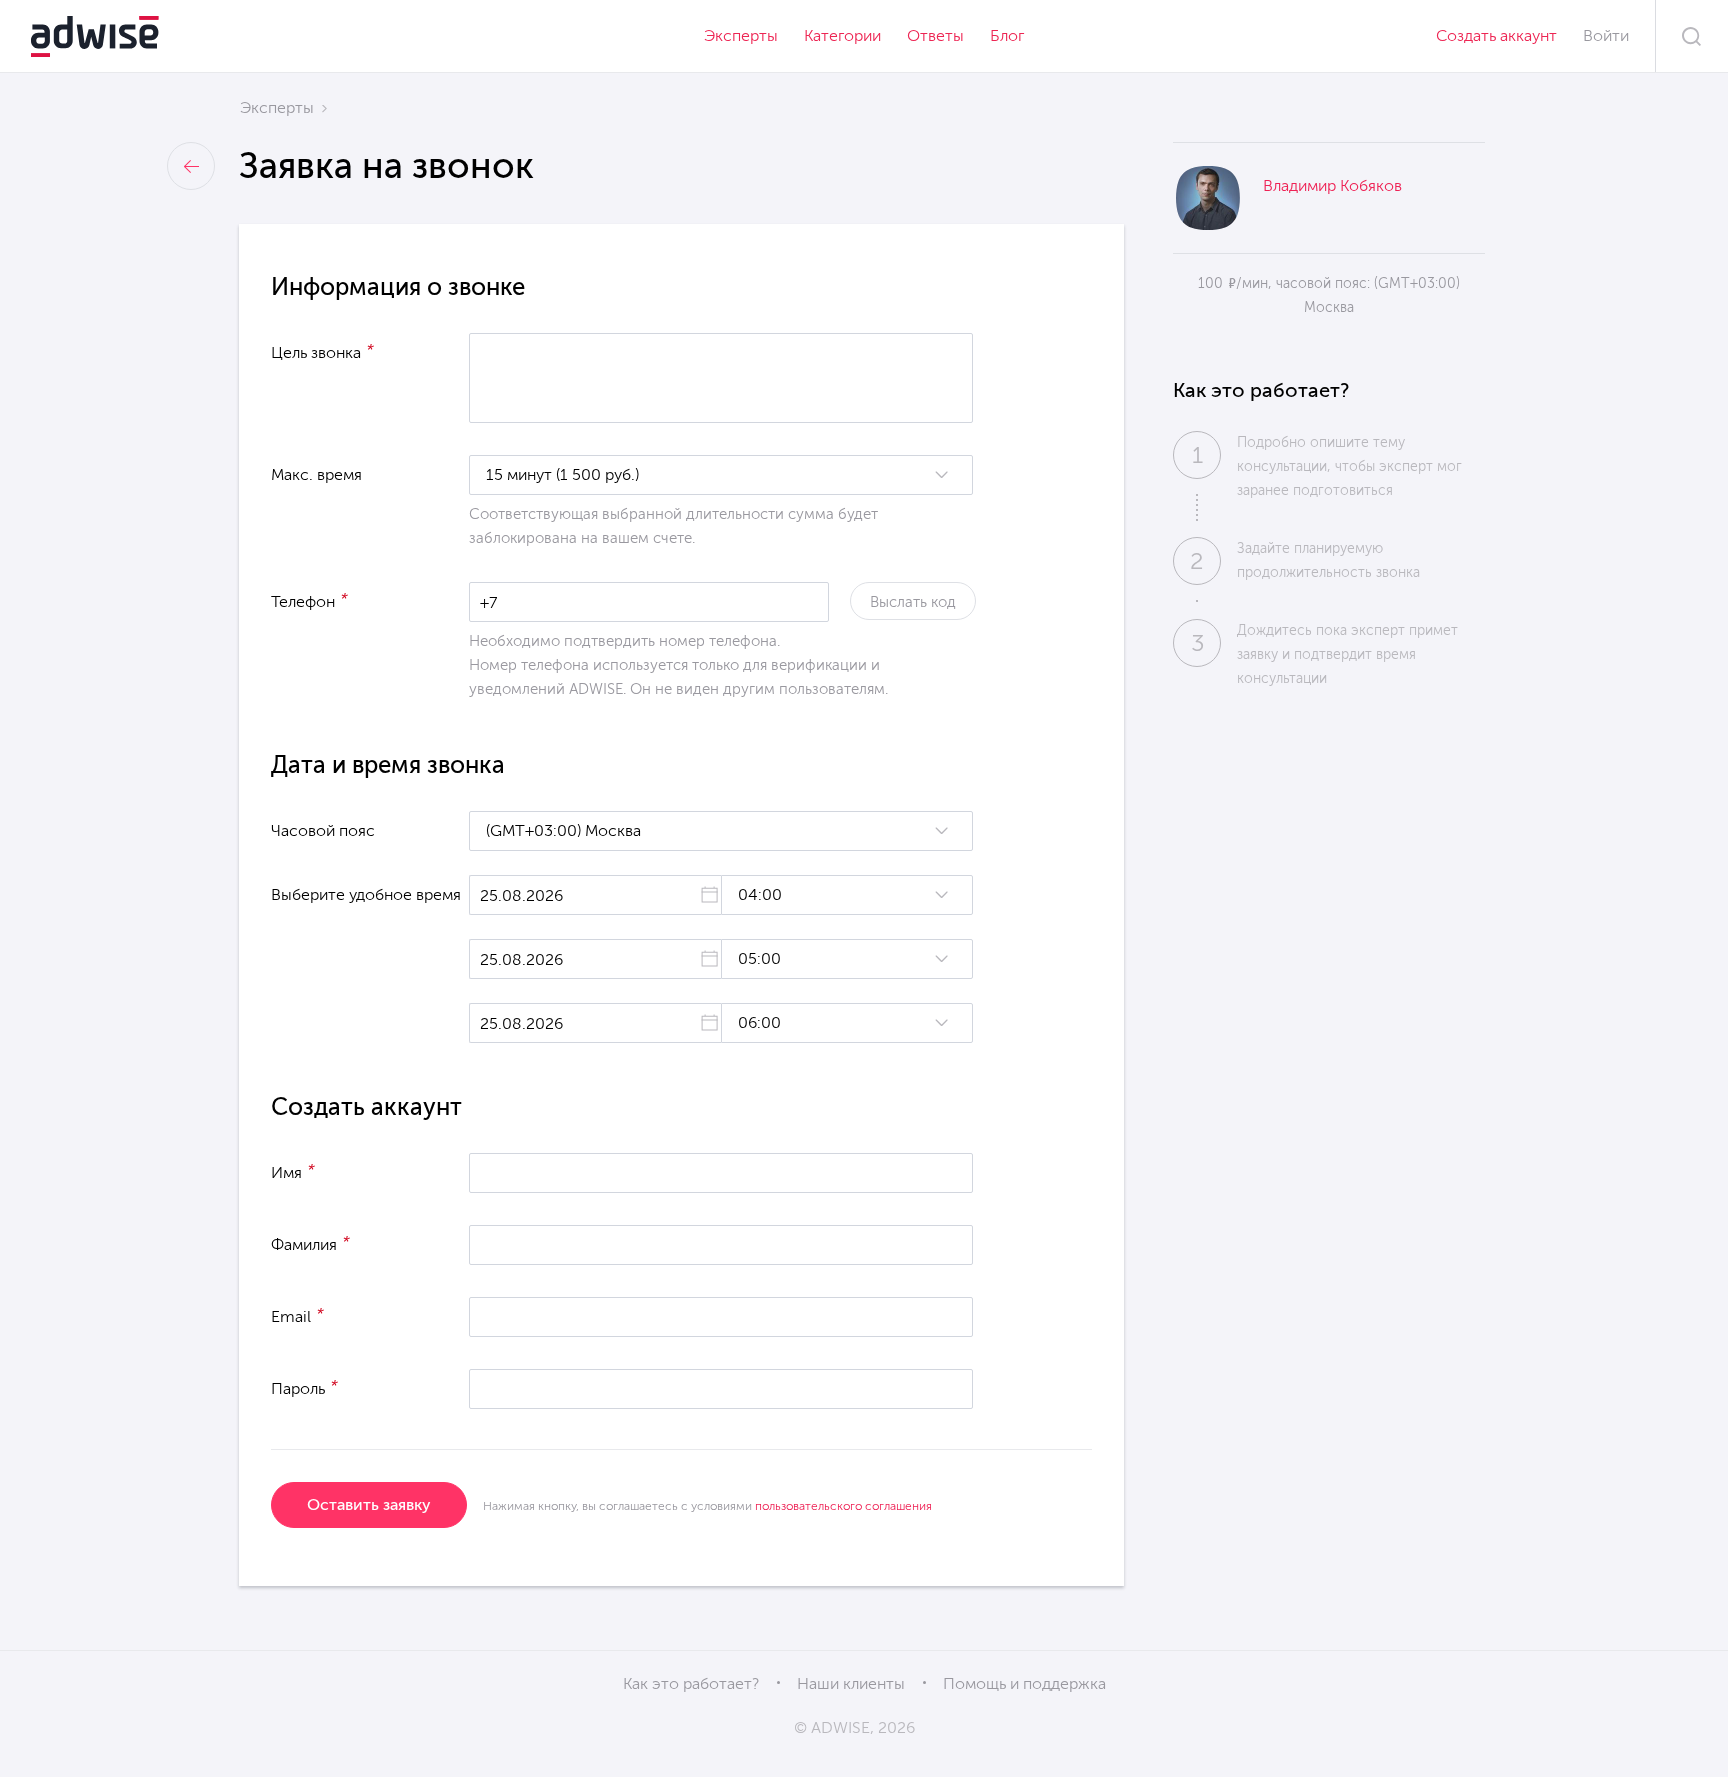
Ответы (935, 35)
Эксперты (741, 35)
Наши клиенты (851, 1683)
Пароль (304, 1387)
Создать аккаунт (1496, 35)
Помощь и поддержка (1024, 1683)
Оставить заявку (369, 1504)
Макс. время (316, 474)
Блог (1007, 35)
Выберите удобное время (366, 894)
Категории (842, 35)
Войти (1606, 35)
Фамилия (310, 1243)
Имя (293, 1171)
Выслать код (913, 602)
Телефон (309, 600)
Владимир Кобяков (1332, 185)
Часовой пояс (323, 830)
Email (297, 1315)
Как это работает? (691, 1683)
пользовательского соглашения (843, 1506)
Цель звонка (322, 351)
